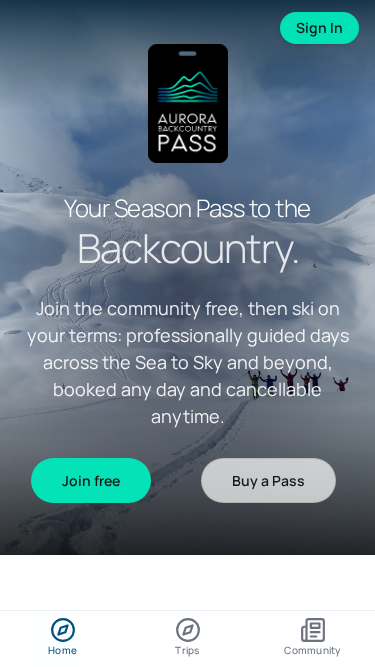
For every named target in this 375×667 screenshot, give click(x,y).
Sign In (319, 27)
